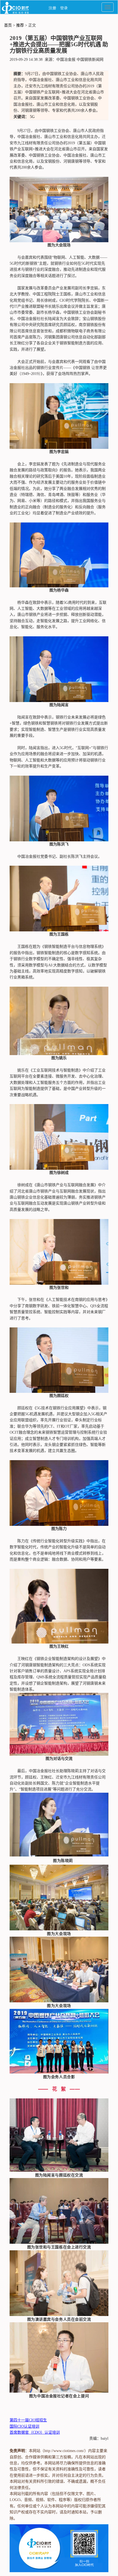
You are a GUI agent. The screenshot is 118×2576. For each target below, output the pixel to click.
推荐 (20, 25)
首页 (8, 25)
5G (32, 117)
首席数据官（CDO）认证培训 (35, 2432)
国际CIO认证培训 (24, 2426)
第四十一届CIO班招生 (28, 2420)
